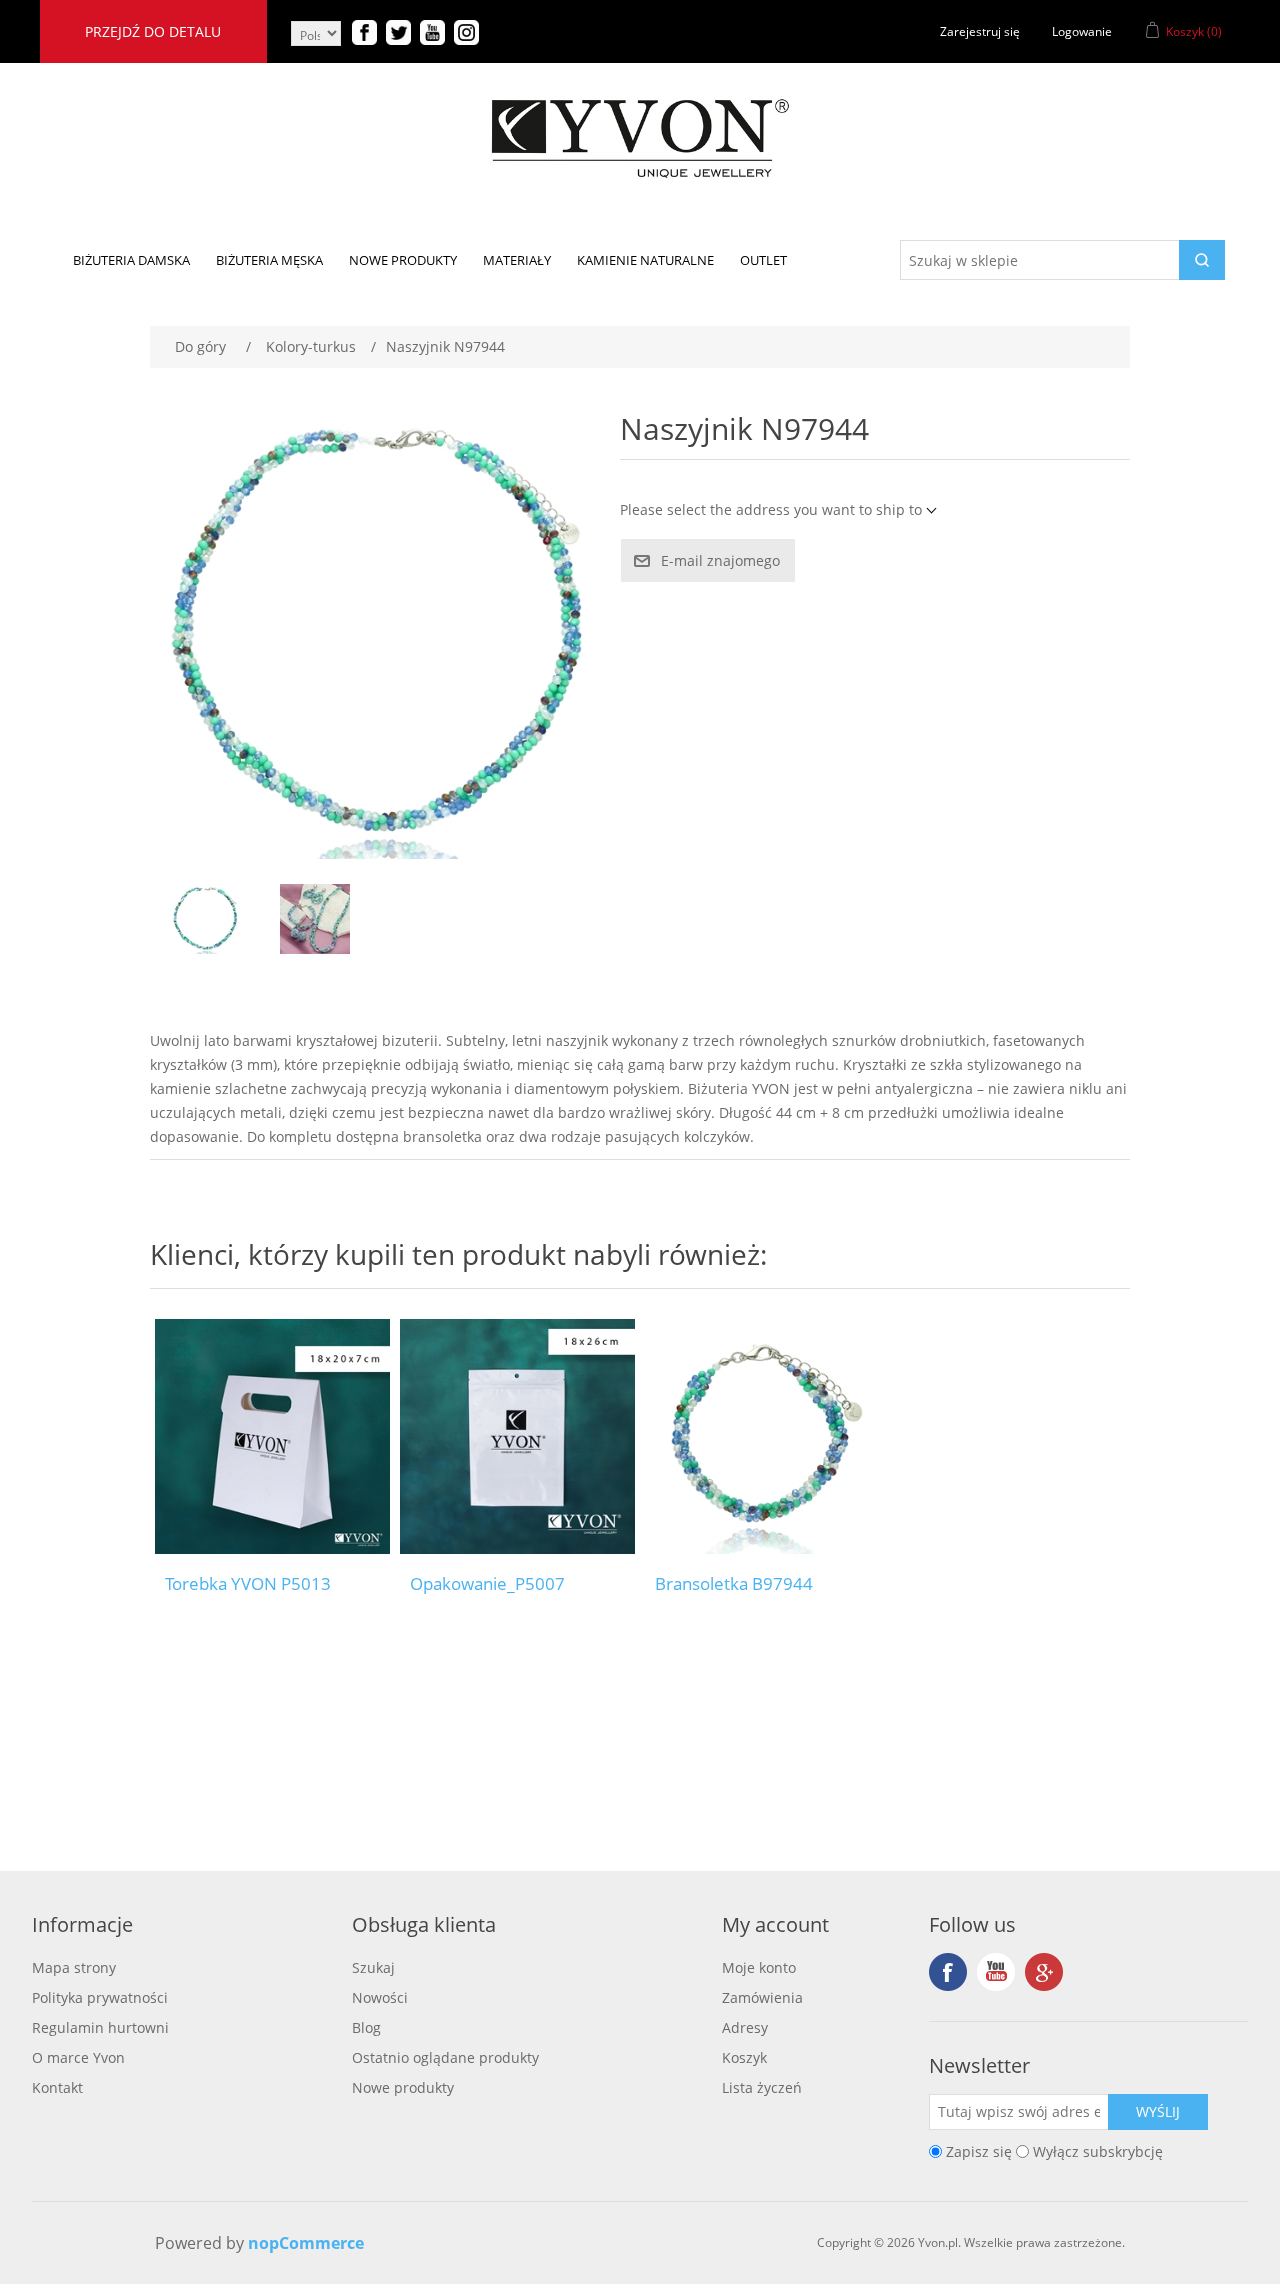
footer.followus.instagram (1044, 1972)
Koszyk (744, 2057)
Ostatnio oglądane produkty (445, 2057)
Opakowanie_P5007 (487, 1584)
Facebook (948, 1972)
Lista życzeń (762, 2087)
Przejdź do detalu (153, 31)
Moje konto (759, 1967)
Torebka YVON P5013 (248, 1584)
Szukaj (373, 1967)
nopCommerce (306, 2243)
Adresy (745, 2027)
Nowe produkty (403, 2087)
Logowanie (1082, 31)
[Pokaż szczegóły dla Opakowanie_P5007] (517, 1436)
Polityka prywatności (100, 1997)
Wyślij (1158, 2111)
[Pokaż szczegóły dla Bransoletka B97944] (762, 1436)
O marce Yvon (78, 2057)
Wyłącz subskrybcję (1098, 2151)
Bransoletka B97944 (734, 1584)
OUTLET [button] (763, 260)
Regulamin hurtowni (100, 2027)
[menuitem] (131, 260)
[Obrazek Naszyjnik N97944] (205, 919)
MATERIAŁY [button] (517, 260)
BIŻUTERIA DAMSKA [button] (131, 260)
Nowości (380, 1997)
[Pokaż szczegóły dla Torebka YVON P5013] (272, 1436)
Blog (366, 2027)
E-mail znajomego (720, 560)
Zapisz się (979, 2151)
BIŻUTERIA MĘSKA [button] (269, 260)
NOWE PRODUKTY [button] (403, 260)
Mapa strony (74, 1967)
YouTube (996, 1972)
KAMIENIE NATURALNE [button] (645, 260)
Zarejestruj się (980, 31)
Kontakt (57, 2087)
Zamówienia (762, 1997)
